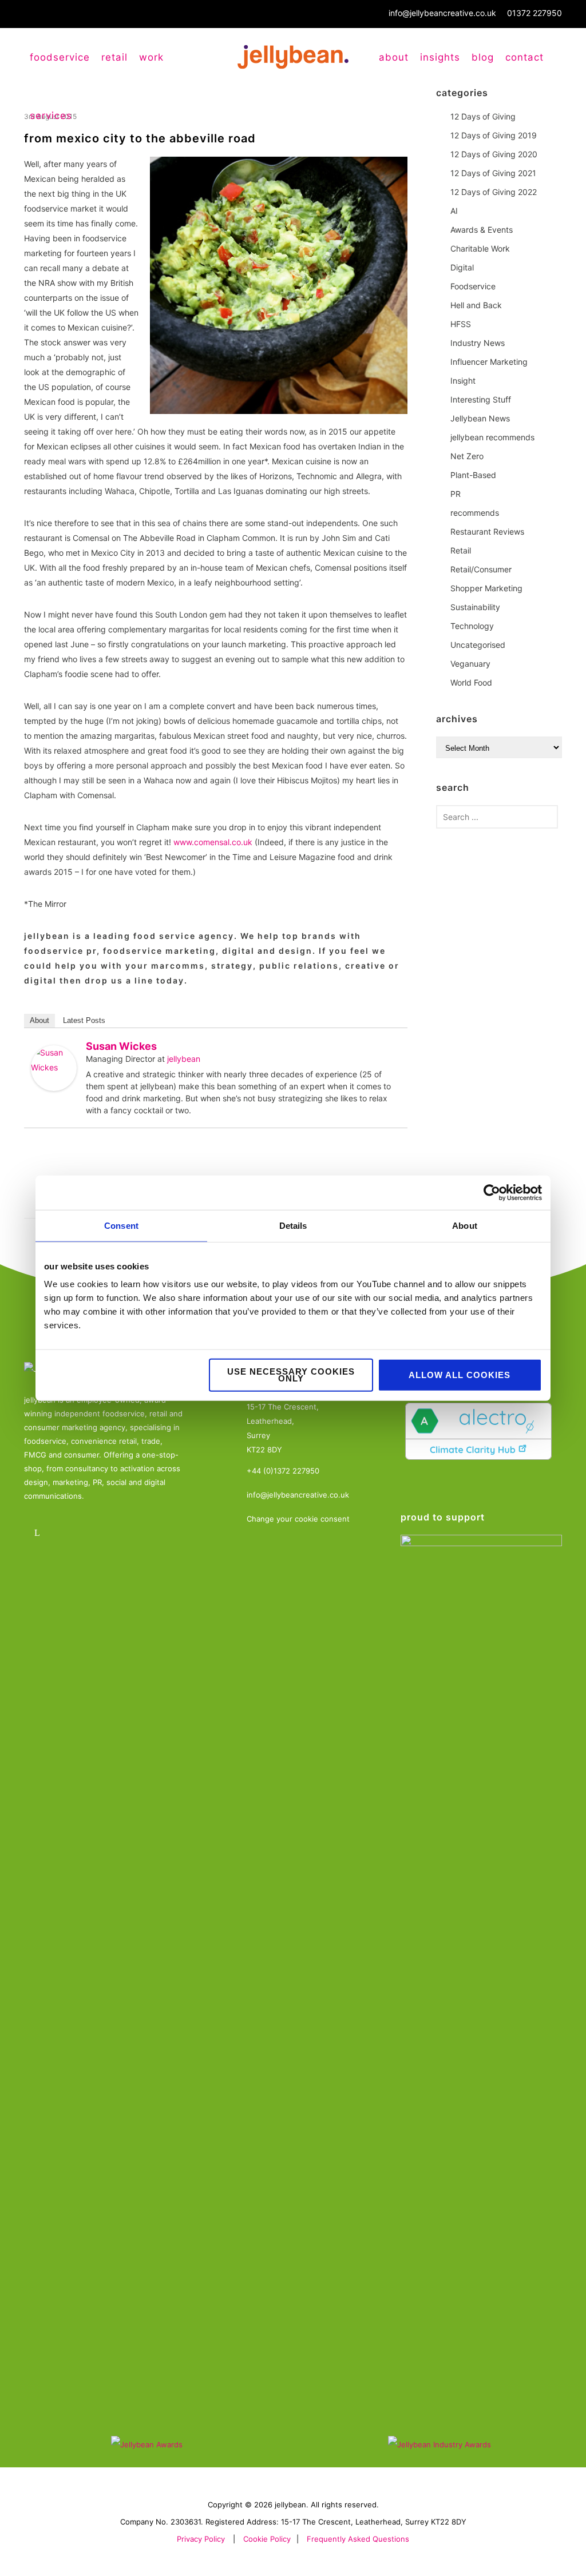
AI (454, 211)
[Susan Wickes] (54, 1068)
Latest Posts (84, 1020)
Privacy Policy (201, 2539)
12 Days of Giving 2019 (494, 135)
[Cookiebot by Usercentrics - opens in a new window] (492, 1192)
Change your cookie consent (298, 1519)
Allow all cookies (460, 1375)
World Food (471, 682)
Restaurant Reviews (487, 531)
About (394, 57)
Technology (472, 626)
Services (51, 116)
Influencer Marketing (489, 362)
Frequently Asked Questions (358, 2539)
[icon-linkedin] (40, 1533)
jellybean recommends (492, 437)
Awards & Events (482, 230)
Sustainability (475, 607)
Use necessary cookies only (291, 1375)
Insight (463, 381)
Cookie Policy (267, 2539)
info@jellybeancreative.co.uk (442, 13)
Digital (462, 267)
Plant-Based (473, 475)
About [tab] (465, 1225)
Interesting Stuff (481, 399)
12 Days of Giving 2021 (493, 173)
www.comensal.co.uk (213, 842)
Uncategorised (478, 645)
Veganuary (470, 664)
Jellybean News (480, 418)
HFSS (461, 324)
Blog (483, 57)
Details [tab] (293, 1225)
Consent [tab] (121, 1225)
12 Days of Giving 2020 (494, 154)
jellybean (184, 1059)
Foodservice (473, 286)
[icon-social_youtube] (103, 1533)
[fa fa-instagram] (71, 1533)
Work (151, 57)
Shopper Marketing (486, 588)
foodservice (60, 57)
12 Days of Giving (483, 116)
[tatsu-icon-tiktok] (134, 1533)
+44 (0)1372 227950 (283, 1471)
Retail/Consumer (481, 569)
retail (114, 57)
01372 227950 (534, 13)
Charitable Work (480, 248)
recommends (475, 513)
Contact (524, 57)
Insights (440, 57)
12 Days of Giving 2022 (494, 192)
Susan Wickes (121, 1046)
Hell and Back (476, 305)
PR (456, 494)
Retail (461, 550)
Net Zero (467, 456)
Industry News (478, 343)
